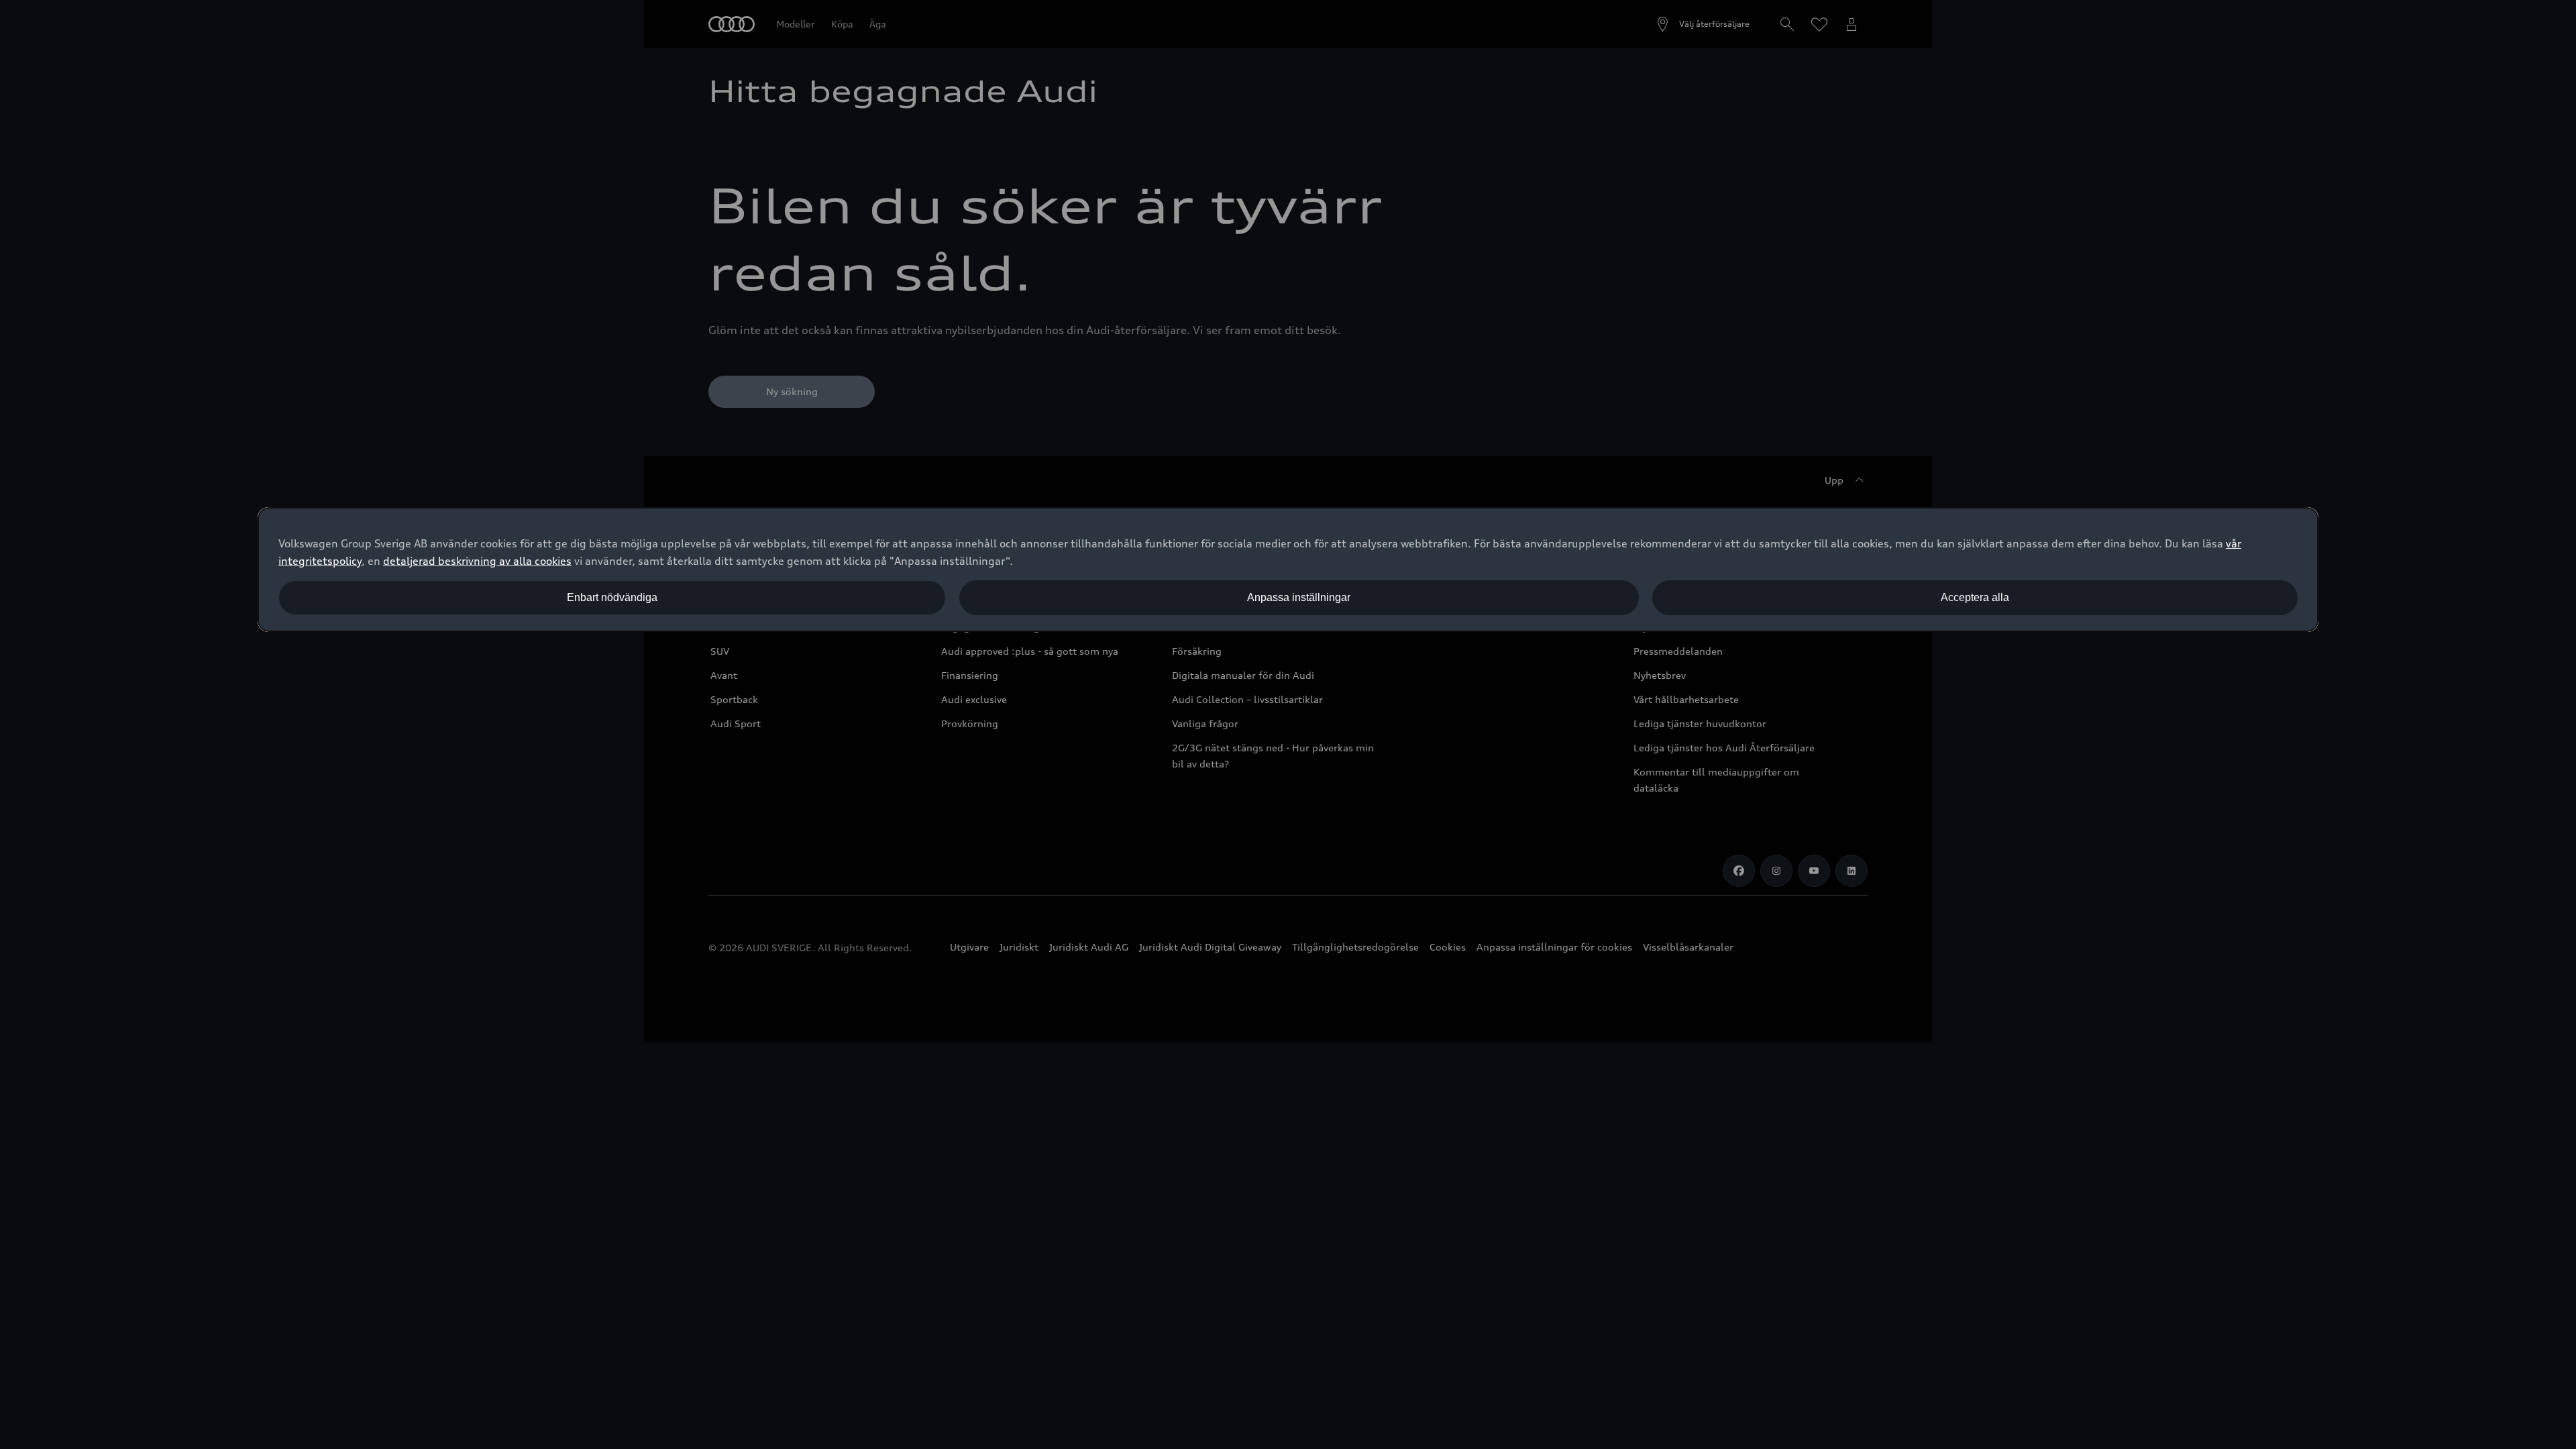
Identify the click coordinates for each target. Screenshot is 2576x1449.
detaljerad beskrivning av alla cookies (477, 561)
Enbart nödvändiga (612, 597)
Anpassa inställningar (1299, 597)
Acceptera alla (1975, 597)
